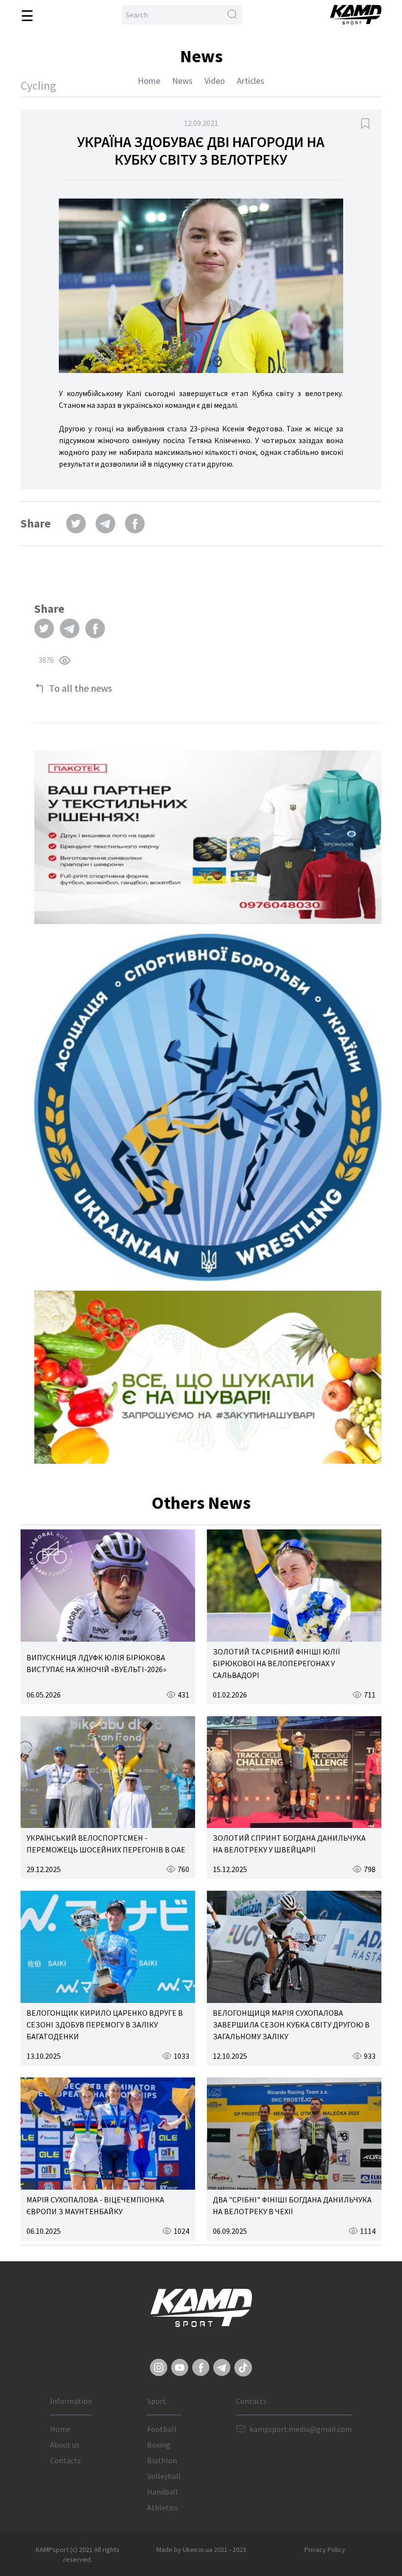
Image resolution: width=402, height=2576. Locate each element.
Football (162, 2429)
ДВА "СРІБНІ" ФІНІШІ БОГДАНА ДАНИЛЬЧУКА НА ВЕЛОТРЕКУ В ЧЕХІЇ (292, 2205)
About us (65, 2445)
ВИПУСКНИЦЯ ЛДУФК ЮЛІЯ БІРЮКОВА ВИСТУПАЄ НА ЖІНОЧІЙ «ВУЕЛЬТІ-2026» (96, 1663)
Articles (251, 81)
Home (149, 81)
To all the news (80, 688)
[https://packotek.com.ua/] (208, 837)
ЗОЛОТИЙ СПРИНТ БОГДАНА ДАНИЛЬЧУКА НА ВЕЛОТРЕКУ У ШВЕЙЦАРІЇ (289, 1844)
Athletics (163, 2507)
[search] (232, 15)
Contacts (65, 2460)
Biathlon (162, 2460)
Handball (163, 2492)
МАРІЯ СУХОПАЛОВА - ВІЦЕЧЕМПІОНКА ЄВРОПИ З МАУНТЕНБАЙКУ (95, 2205)
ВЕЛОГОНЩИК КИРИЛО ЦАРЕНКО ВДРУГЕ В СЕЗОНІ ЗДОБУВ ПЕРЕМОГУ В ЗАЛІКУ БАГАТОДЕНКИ (105, 2025)
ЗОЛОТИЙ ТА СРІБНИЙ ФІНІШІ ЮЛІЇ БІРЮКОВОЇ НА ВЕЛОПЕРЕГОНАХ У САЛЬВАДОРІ (276, 1663)
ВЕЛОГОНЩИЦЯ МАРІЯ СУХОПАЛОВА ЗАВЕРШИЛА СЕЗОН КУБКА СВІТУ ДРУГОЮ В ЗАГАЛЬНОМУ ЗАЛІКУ (291, 2025)
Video (215, 81)
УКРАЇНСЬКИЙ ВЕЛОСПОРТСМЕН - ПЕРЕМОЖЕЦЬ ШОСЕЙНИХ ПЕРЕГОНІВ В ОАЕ (106, 1844)
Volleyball (164, 2476)
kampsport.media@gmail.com (301, 2429)
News (182, 81)
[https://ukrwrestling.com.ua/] (208, 1107)
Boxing (159, 2445)
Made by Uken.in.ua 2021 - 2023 (201, 2550)
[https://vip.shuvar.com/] (208, 1377)
